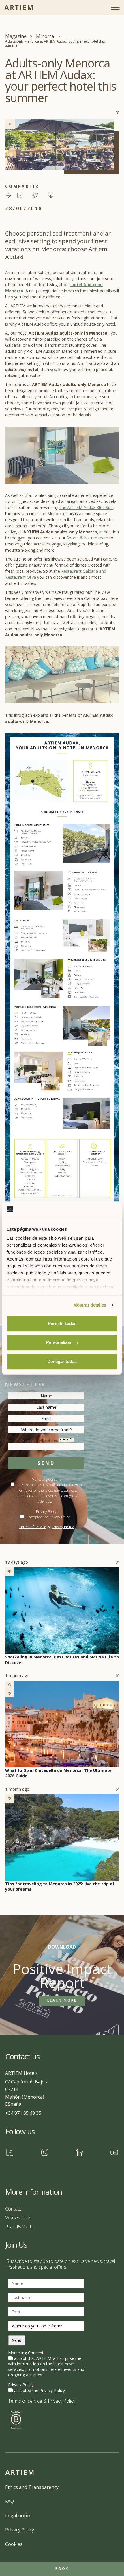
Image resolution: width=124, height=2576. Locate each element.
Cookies (14, 2544)
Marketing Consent (27, 2353)
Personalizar (59, 1342)
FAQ (10, 2501)
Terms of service (33, 1527)
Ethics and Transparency (32, 2487)
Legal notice (18, 2516)
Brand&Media (20, 2226)
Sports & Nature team (87, 538)
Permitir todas (62, 1323)
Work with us (18, 2217)
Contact (13, 2209)
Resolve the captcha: (39, 1440)
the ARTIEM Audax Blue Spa (86, 507)
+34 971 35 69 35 (23, 2113)
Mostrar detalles (90, 1305)
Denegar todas (62, 1361)
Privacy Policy (63, 1527)
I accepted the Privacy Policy (48, 1517)
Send (46, 1463)
